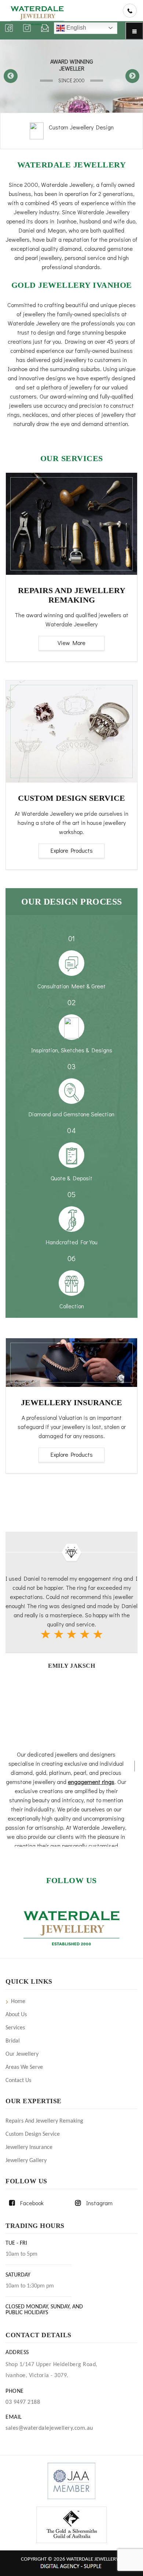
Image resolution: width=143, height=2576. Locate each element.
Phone (15, 2391)
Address (17, 2353)
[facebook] (9, 28)
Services (15, 2028)
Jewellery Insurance (29, 2147)
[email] (45, 28)
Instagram (99, 2203)
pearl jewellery (43, 258)
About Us (16, 2015)
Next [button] (132, 76)
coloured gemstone (109, 248)
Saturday (18, 2275)
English (76, 28)
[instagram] (27, 28)
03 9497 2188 (23, 2402)
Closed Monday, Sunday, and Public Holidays (44, 2310)
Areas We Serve (24, 2067)
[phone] (130, 11)
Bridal (13, 2041)
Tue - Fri (16, 2243)
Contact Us (18, 2081)
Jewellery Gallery (26, 2161)
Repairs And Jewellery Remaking (44, 2121)
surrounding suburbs (75, 369)
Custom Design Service (33, 2134)
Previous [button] (11, 76)
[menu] (134, 31)
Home (18, 2002)
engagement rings (91, 1782)
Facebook (32, 2203)
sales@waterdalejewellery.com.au (49, 2428)
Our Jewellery (22, 2054)
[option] (71, 76)
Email (14, 2417)
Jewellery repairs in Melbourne (80, 130)
